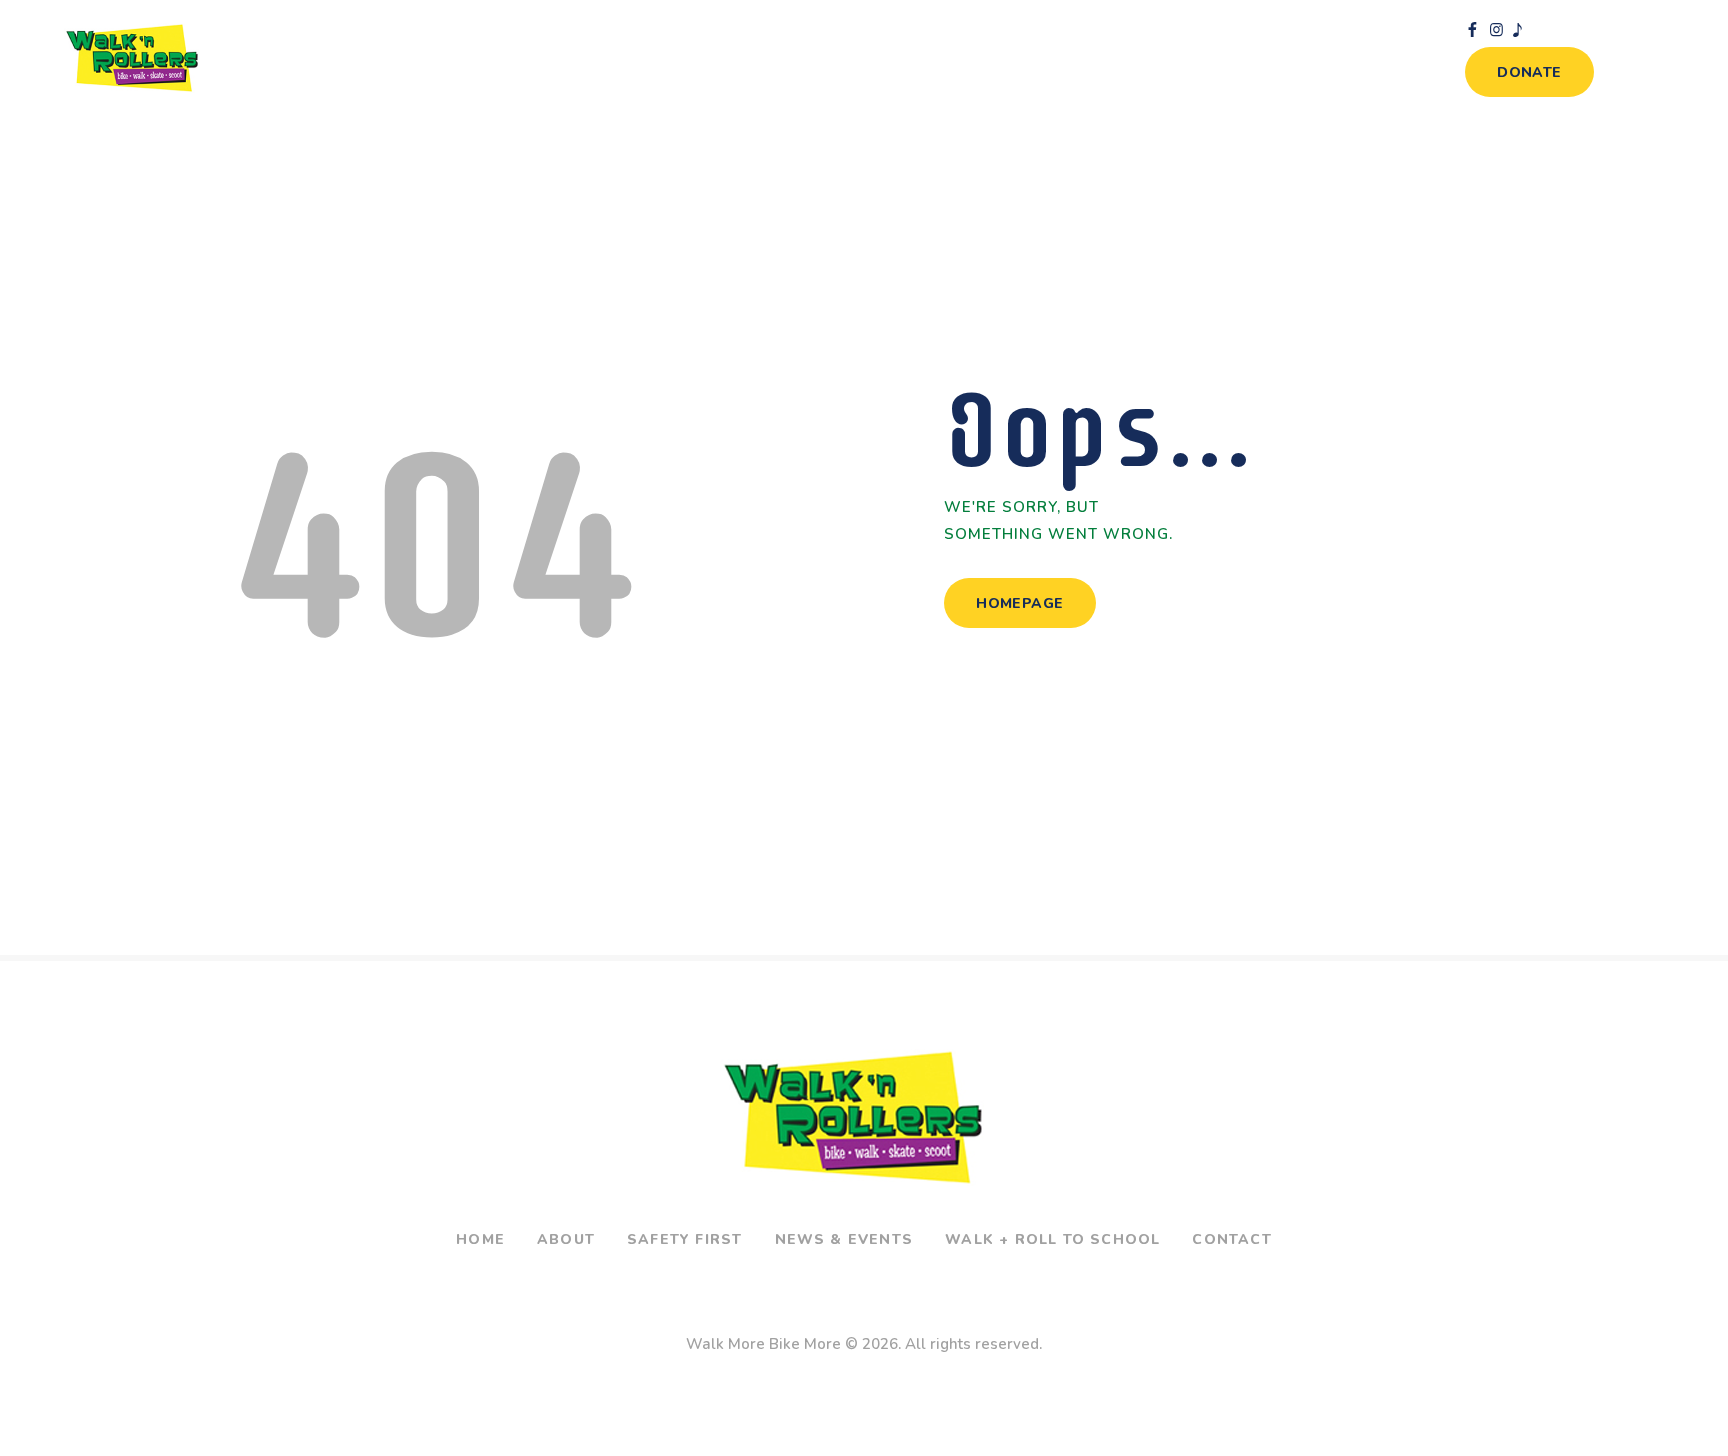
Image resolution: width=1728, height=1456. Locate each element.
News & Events (844, 1239)
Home (480, 1239)
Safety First (684, 1239)
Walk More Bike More (763, 1344)
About (566, 1239)
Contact (1231, 1239)
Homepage (1019, 603)
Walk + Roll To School (1052, 1239)
